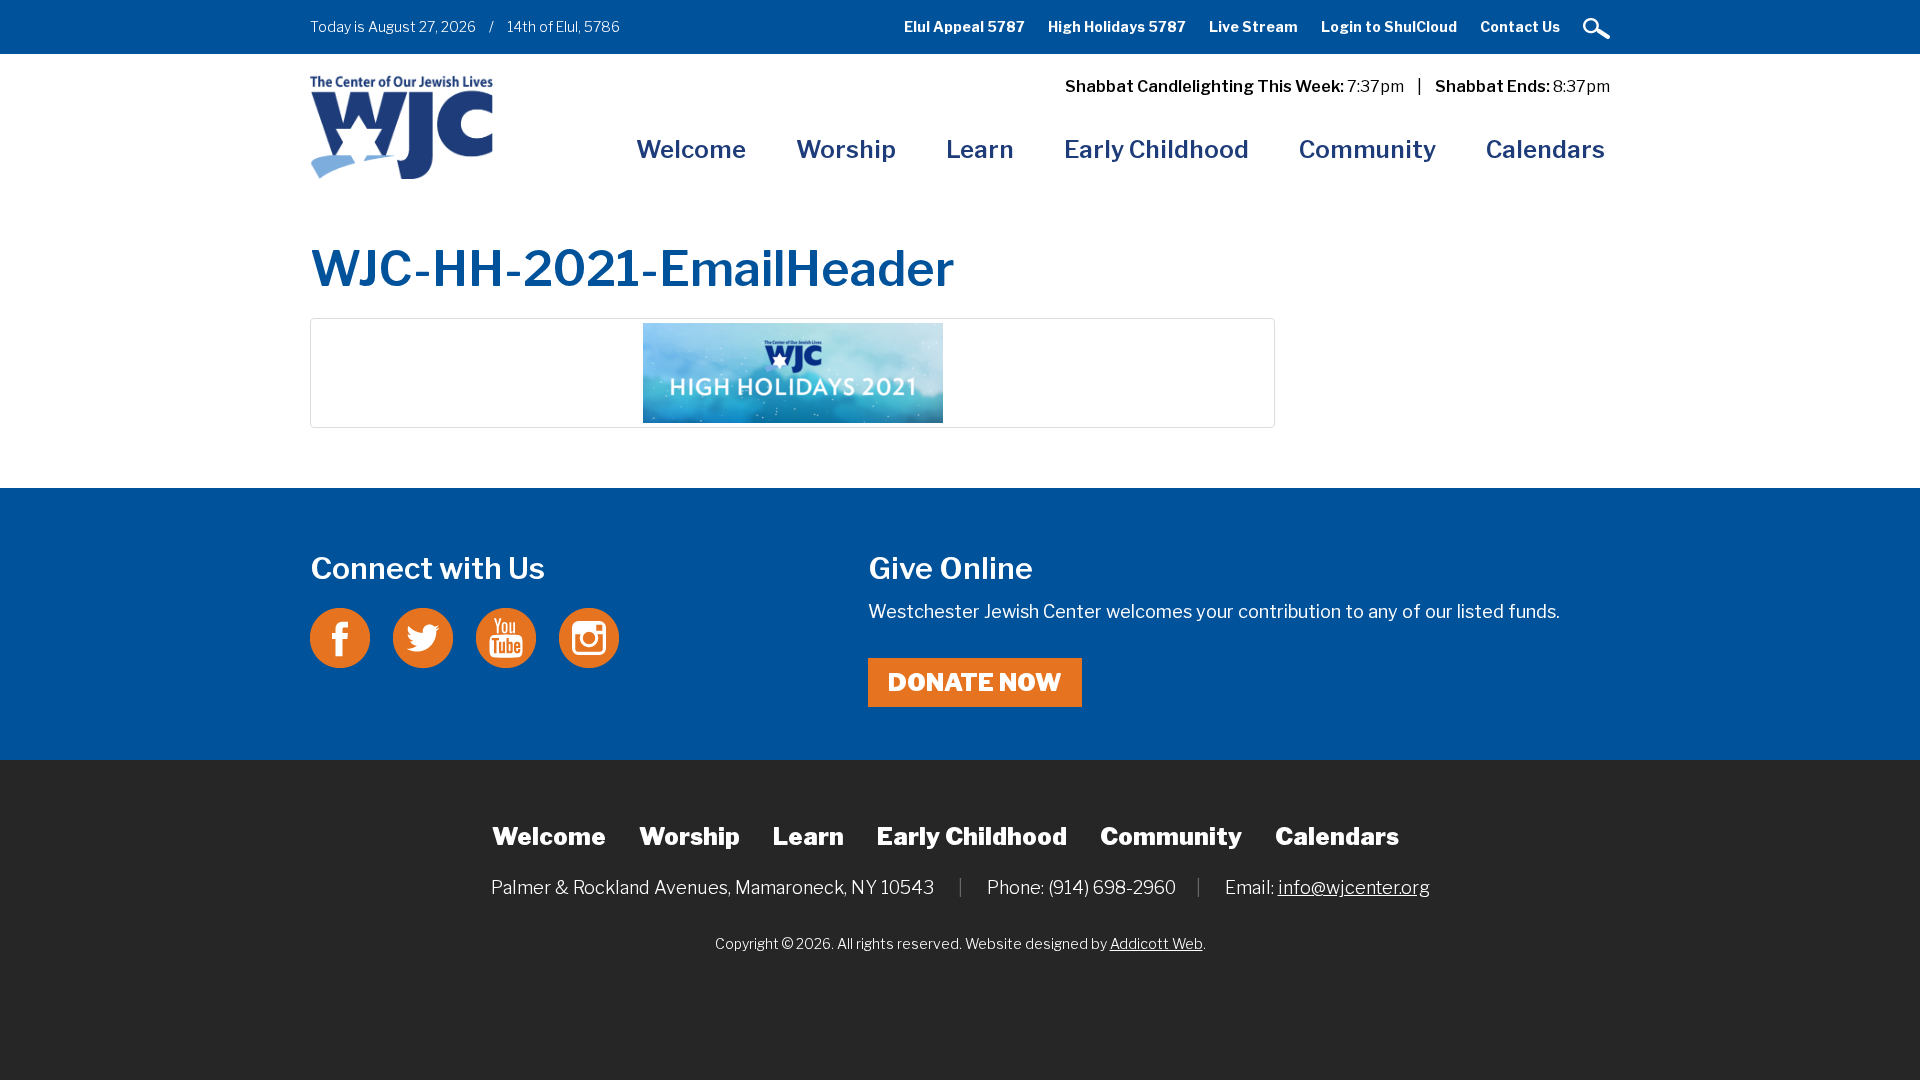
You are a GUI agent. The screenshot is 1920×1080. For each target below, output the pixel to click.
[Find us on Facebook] (340, 636)
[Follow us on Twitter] (423, 636)
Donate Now (975, 682)
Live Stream (1253, 26)
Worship (846, 149)
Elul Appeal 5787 (964, 26)
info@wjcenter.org (1354, 887)
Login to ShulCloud (1389, 26)
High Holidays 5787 (1117, 26)
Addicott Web (1156, 943)
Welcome (691, 149)
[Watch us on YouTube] (506, 636)
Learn (980, 149)
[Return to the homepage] (401, 126)
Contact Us (1520, 26)
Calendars (1545, 149)
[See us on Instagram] (589, 636)
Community (1367, 149)
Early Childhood (1156, 149)
